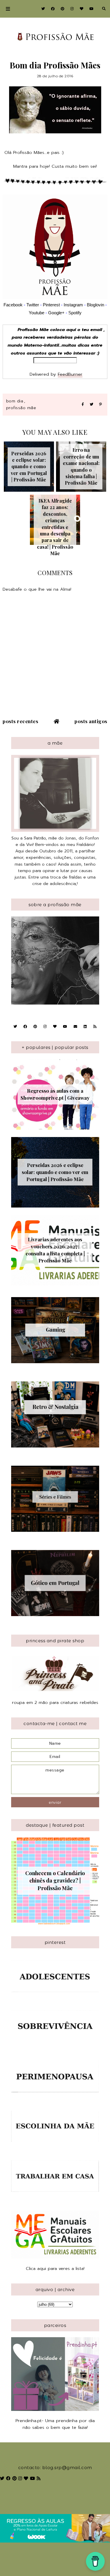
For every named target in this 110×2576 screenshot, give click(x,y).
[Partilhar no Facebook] (83, 405)
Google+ (56, 313)
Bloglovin (95, 305)
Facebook (13, 305)
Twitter (33, 305)
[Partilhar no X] (92, 405)
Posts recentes (20, 721)
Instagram (74, 305)
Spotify (75, 313)
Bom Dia (15, 401)
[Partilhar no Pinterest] (100, 405)
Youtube (37, 313)
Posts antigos (91, 721)
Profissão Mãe (21, 408)
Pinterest (51, 305)
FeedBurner (70, 374)
